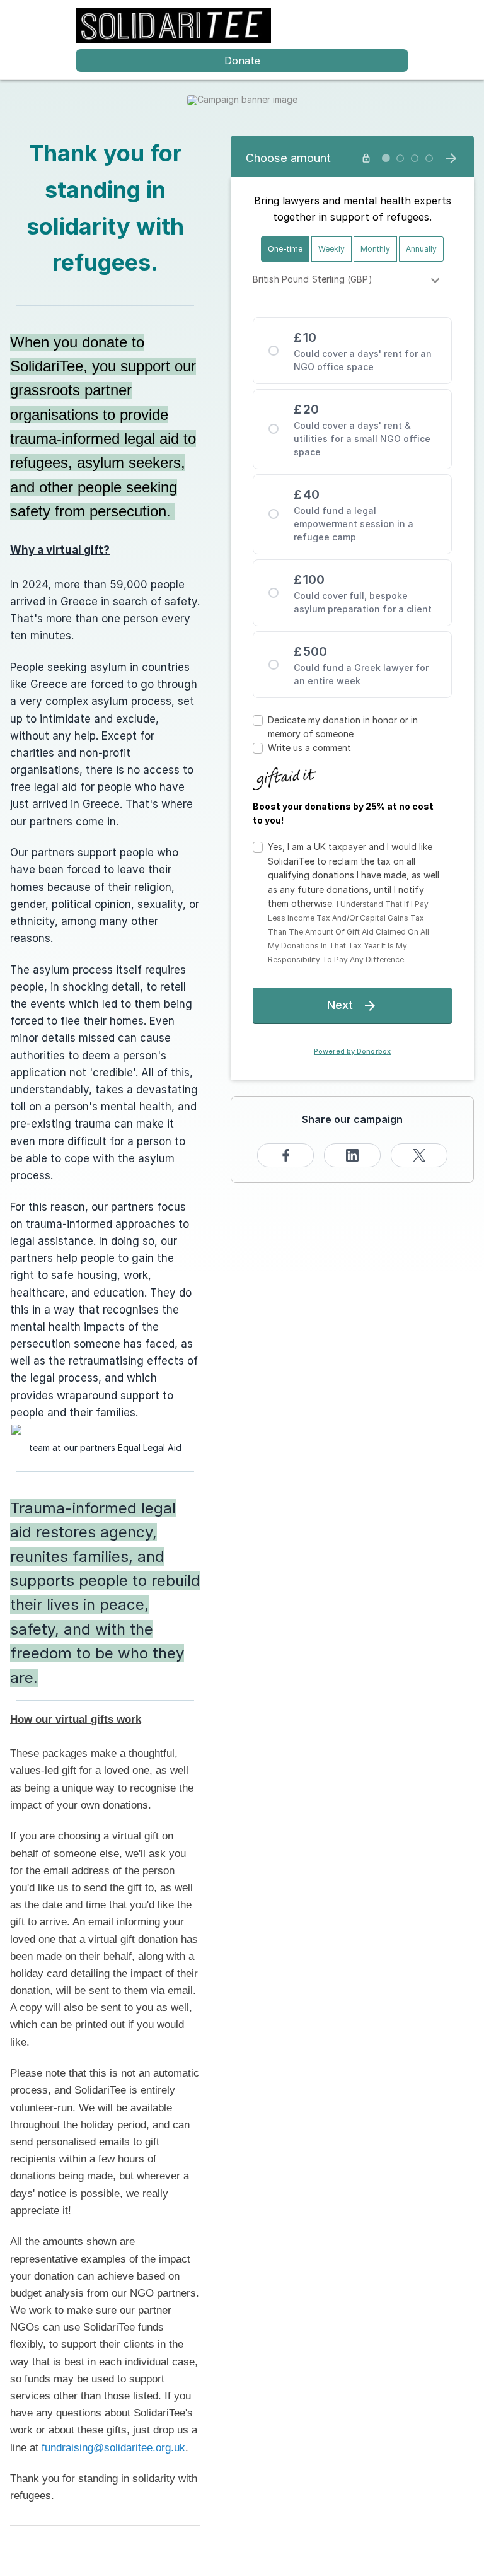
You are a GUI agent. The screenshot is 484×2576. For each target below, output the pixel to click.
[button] (354, 903)
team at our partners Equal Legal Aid (105, 1448)
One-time (285, 249)
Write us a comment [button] (309, 748)
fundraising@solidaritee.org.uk (113, 2448)
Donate (242, 61)
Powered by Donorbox (352, 1052)
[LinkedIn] (352, 1155)
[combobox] (348, 281)
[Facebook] (285, 1155)
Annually (421, 249)
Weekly (331, 249)
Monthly (375, 249)
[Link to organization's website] (173, 24)
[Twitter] (419, 1155)
